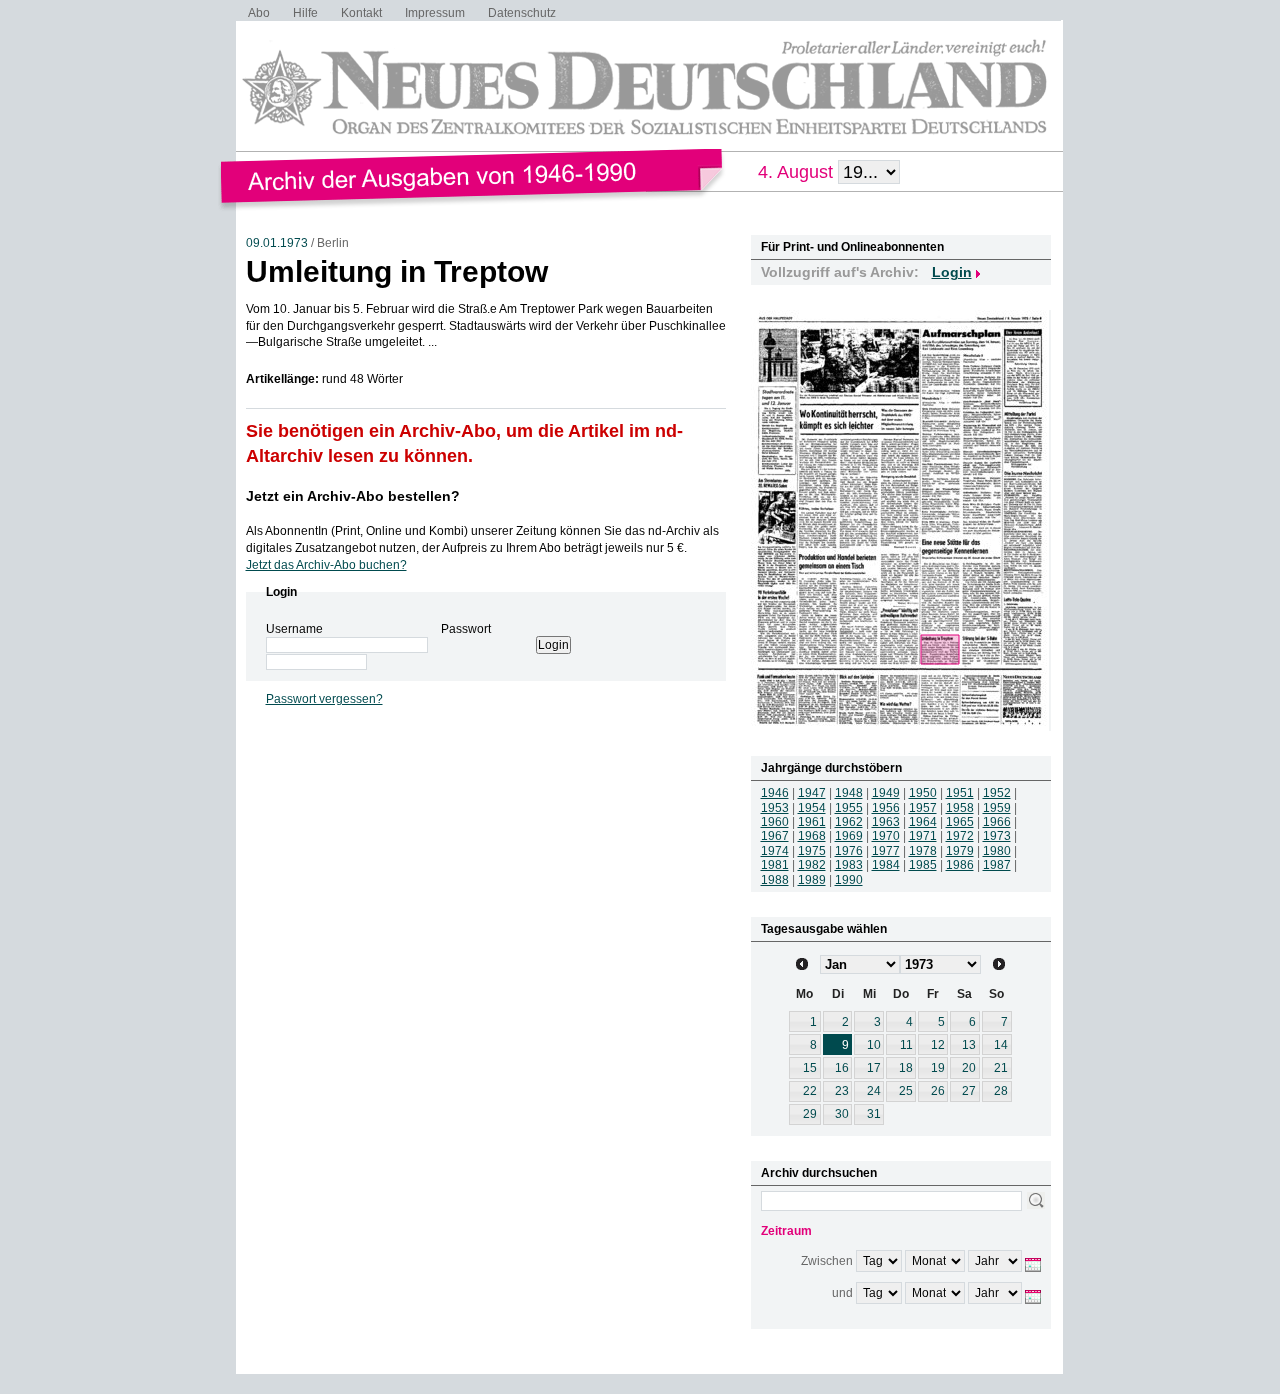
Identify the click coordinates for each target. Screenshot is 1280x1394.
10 (874, 1045)
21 (1001, 1068)
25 (906, 1091)
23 (842, 1091)
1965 (960, 822)
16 (842, 1068)
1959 (997, 808)
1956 (886, 808)
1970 (886, 836)
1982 (812, 865)
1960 (775, 822)
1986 (960, 865)
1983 (849, 865)
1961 (812, 822)
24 (874, 1091)
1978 (923, 851)
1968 (812, 836)
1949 (886, 793)
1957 (923, 808)
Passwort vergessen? (324, 699)
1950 (923, 793)
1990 (849, 880)
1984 (886, 865)
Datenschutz (522, 13)
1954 (812, 808)
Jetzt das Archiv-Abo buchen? (326, 565)
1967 (775, 836)
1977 (886, 851)
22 (810, 1091)
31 (874, 1114)
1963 (886, 822)
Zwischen (827, 1261)
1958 (960, 808)
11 (906, 1045)
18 (906, 1068)
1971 (923, 836)
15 (810, 1068)
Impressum (435, 13)
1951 (960, 793)
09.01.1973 (277, 243)
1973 (997, 836)
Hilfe (305, 13)
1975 (812, 851)
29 (810, 1114)
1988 (775, 880)
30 (842, 1114)
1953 (775, 808)
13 (969, 1045)
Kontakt (361, 13)
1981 (775, 865)
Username (294, 629)
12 (938, 1045)
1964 (923, 822)
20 (969, 1068)
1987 (997, 865)
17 (874, 1068)
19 (938, 1068)
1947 (812, 793)
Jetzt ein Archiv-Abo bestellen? (353, 496)
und (842, 1293)
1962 (849, 822)
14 (1001, 1045)
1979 (960, 851)
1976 (849, 851)
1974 (775, 851)
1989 (812, 880)
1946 (775, 793)
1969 (849, 836)
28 (1001, 1091)
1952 (997, 793)
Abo (259, 13)
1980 (997, 851)
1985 (923, 865)
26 (938, 1091)
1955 (849, 808)
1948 (849, 793)
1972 (960, 836)
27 (969, 1091)
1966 (997, 822)
